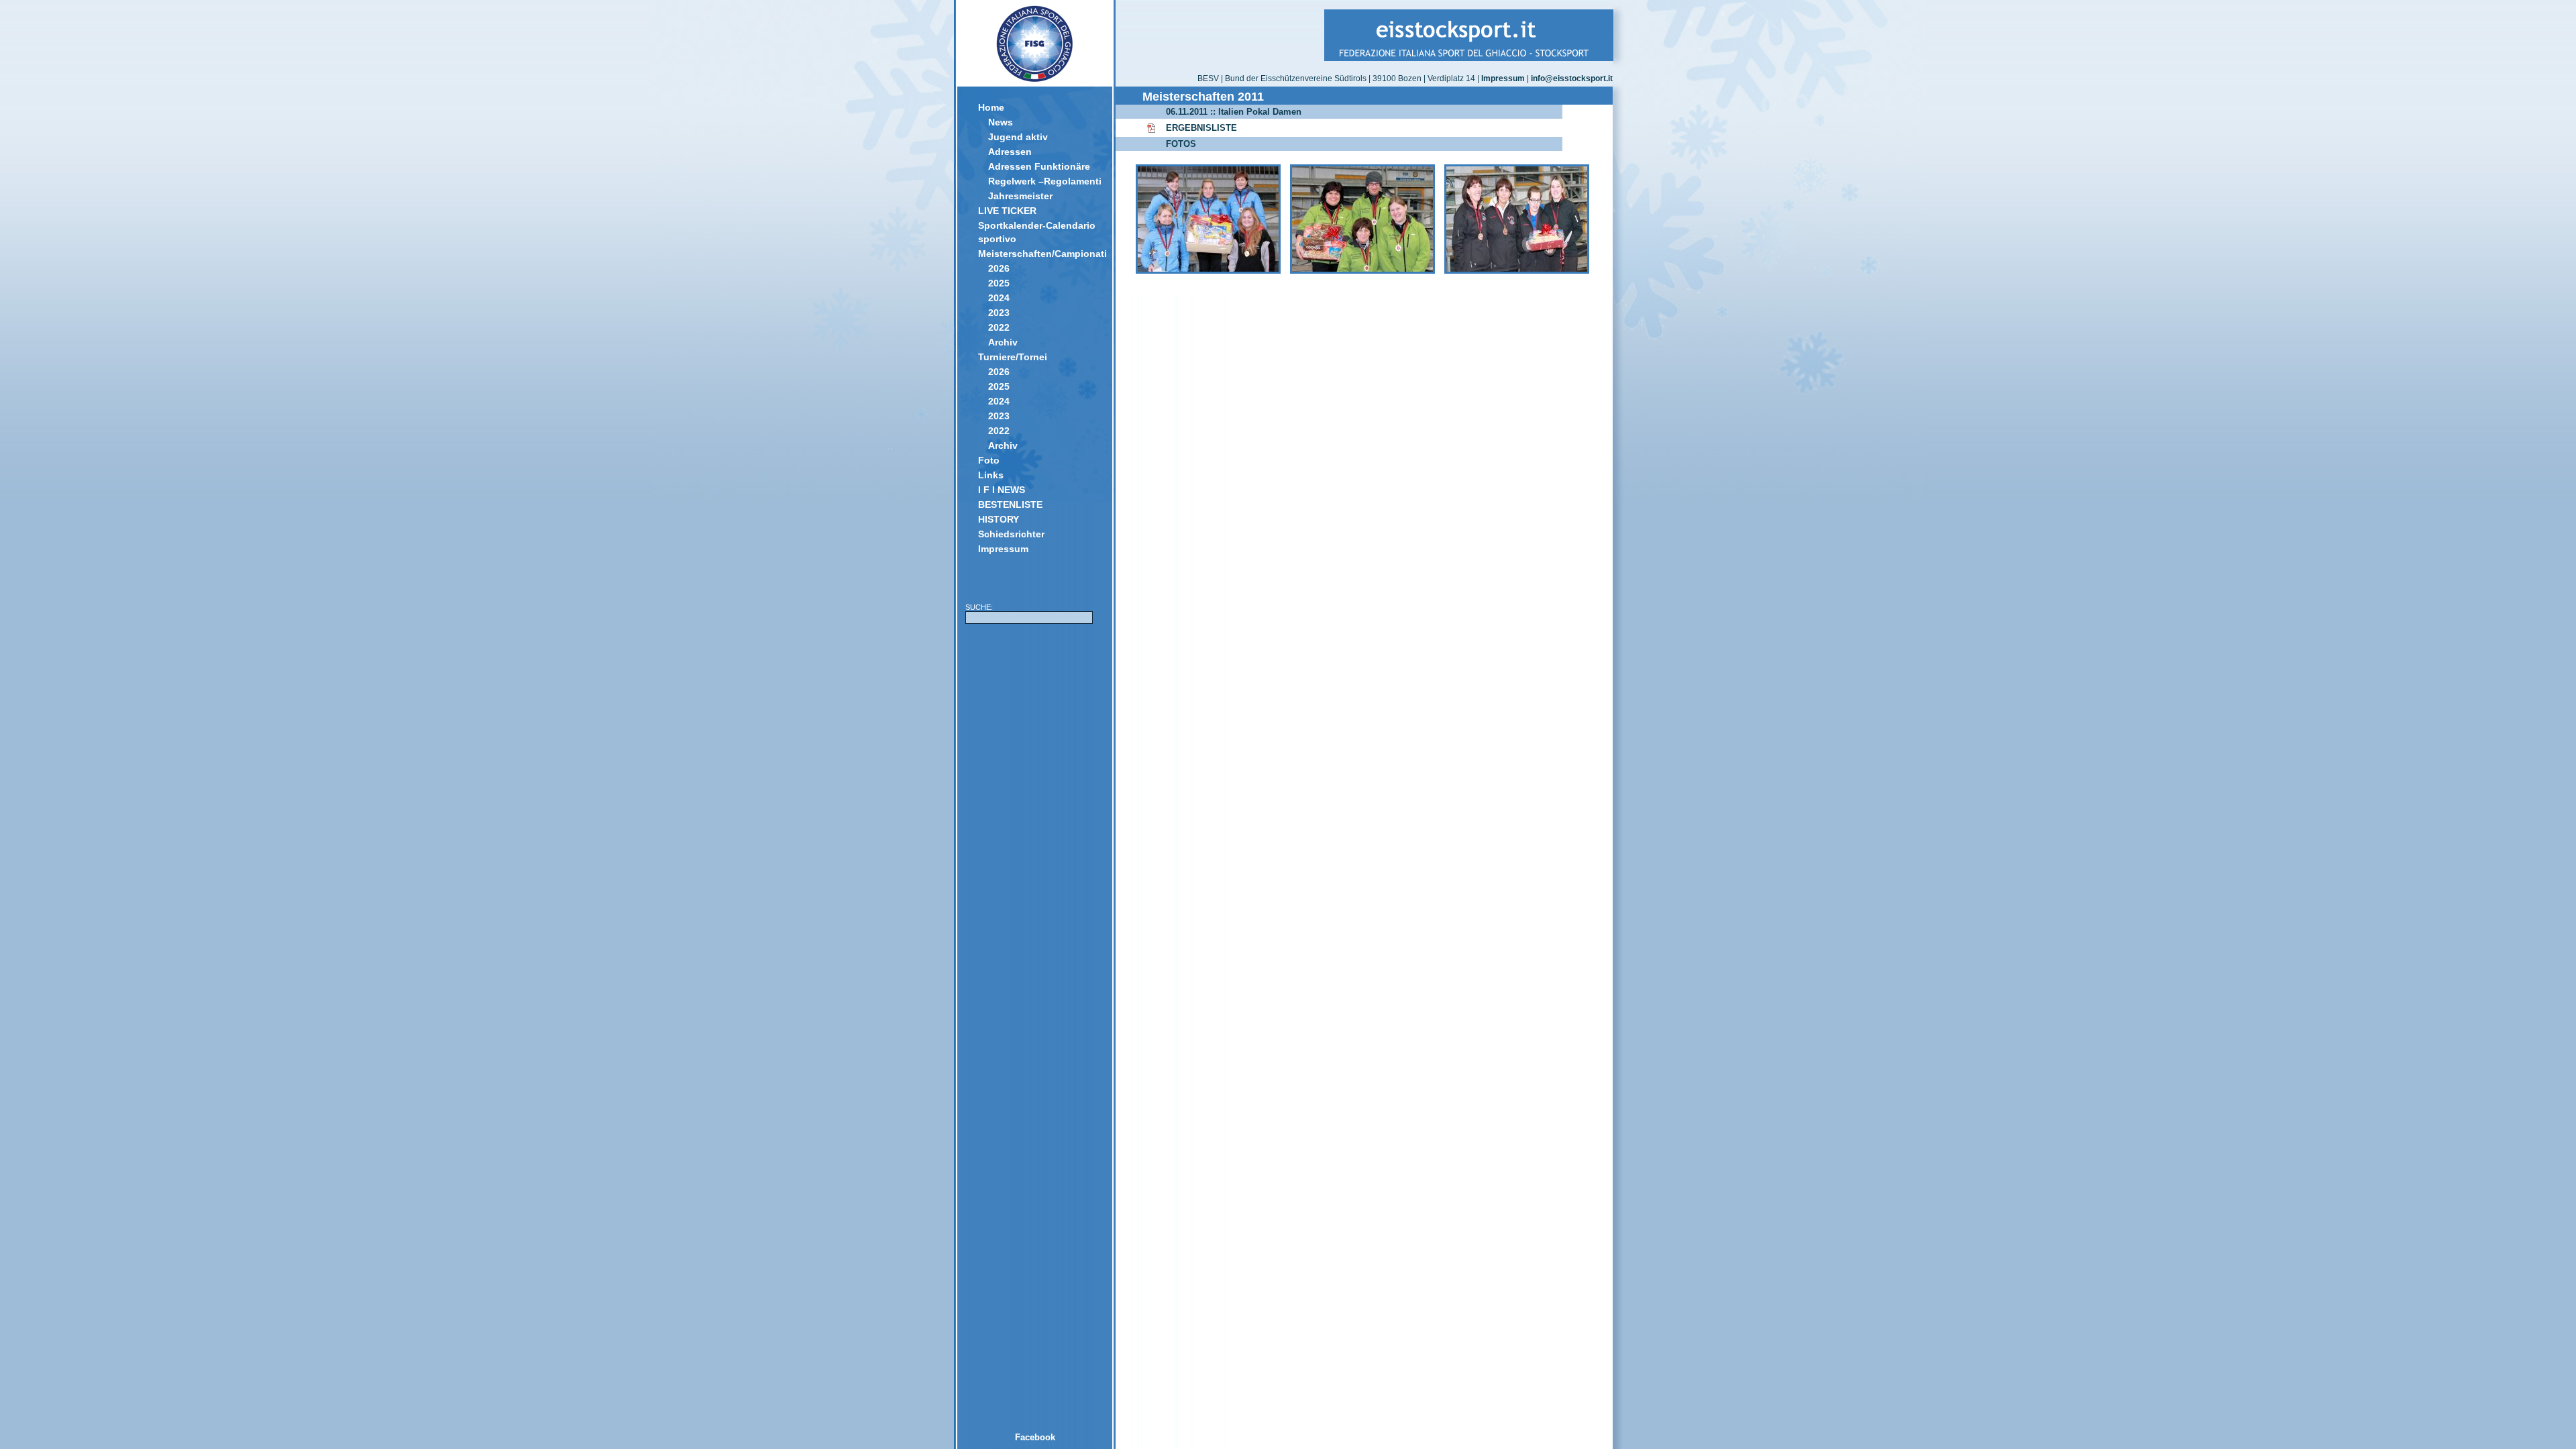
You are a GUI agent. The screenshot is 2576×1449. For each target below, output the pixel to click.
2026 (999, 268)
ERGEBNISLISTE (1201, 128)
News (1001, 122)
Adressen (1010, 152)
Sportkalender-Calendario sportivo (1037, 232)
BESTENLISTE (1010, 504)
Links (991, 475)
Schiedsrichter (1011, 534)
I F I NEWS (1002, 490)
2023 (999, 313)
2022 (999, 327)
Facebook (1035, 1437)
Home (991, 107)
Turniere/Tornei (1013, 357)
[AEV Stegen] (1208, 271)
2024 (999, 298)
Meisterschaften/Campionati (1040, 254)
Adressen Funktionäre (1039, 166)
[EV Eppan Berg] (1517, 271)
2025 (999, 283)
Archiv (1003, 342)
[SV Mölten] (1362, 271)
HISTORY (999, 519)
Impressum (1003, 549)
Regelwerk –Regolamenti (1045, 181)
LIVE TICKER (1007, 211)
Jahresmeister (1020, 196)
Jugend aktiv (1018, 137)
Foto (989, 460)
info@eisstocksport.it (1572, 78)
